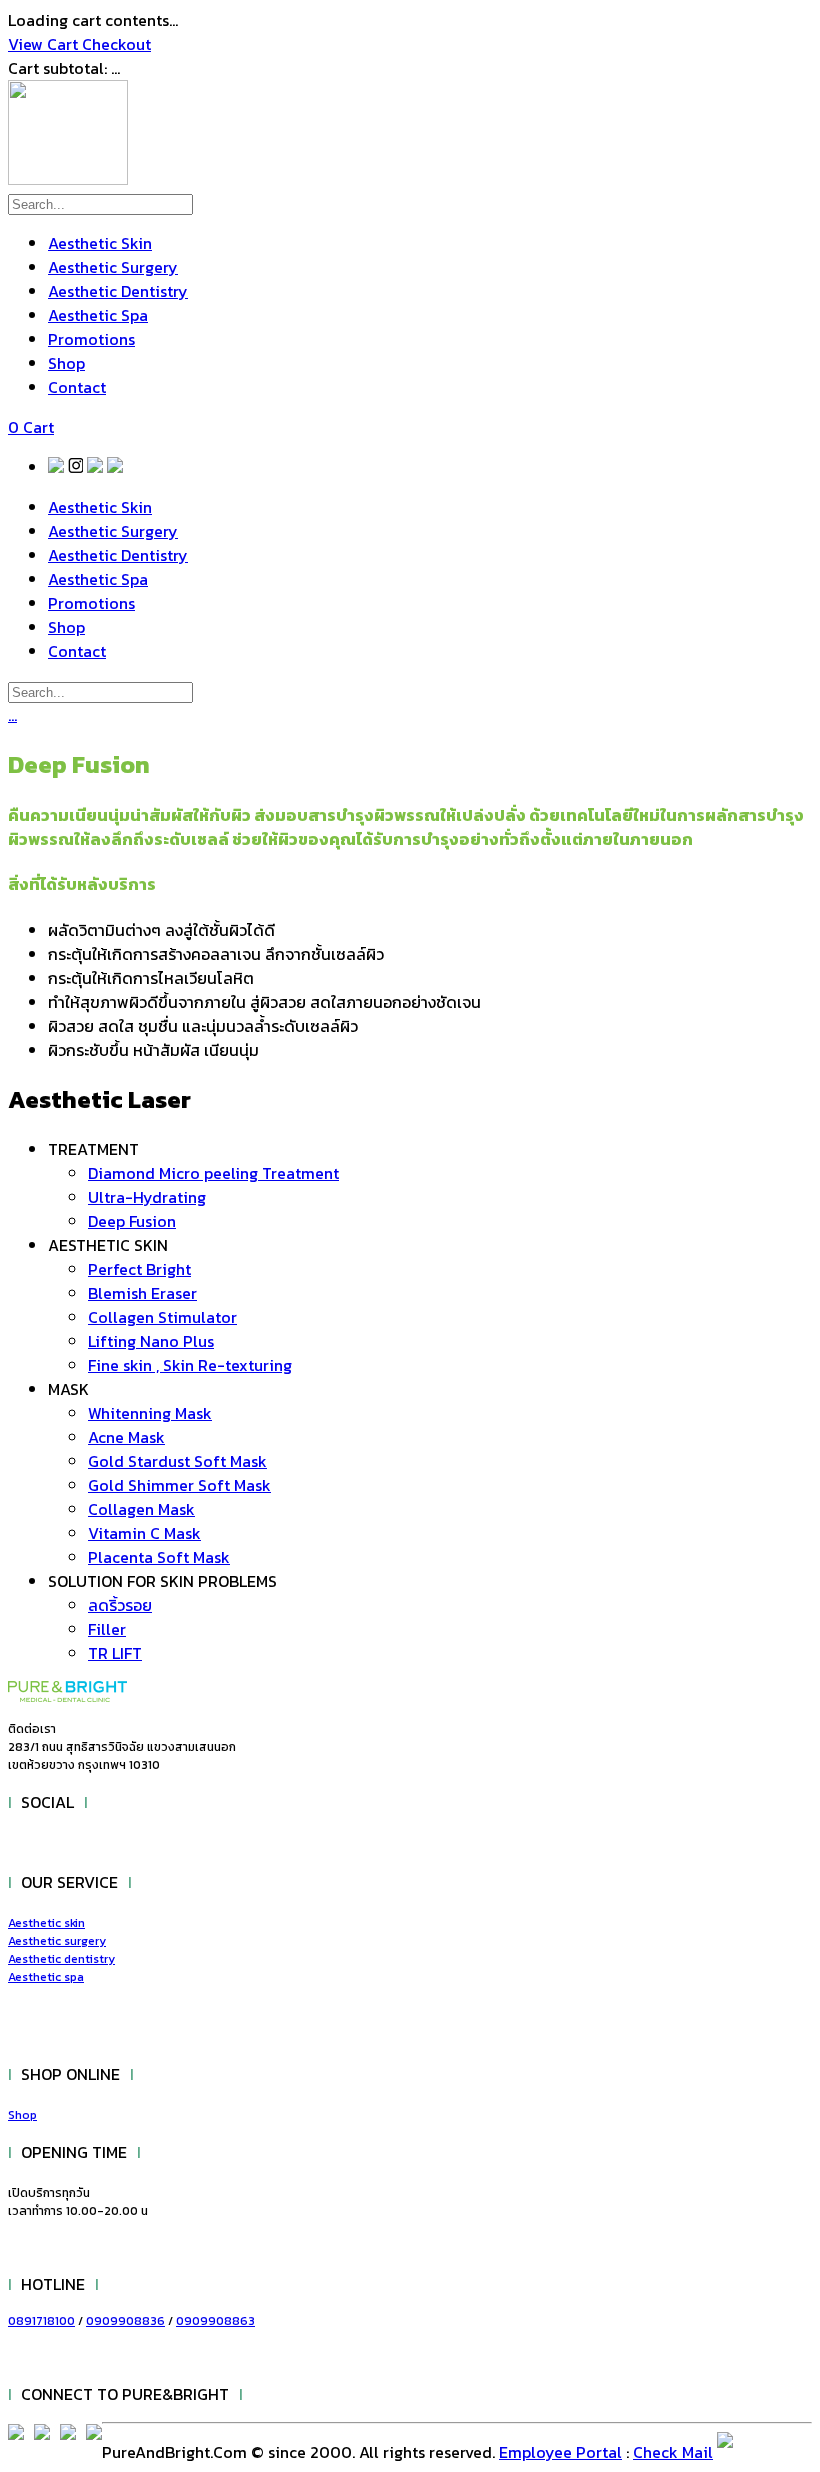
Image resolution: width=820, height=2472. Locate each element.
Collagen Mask (141, 1509)
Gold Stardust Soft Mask (177, 1461)
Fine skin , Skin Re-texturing (190, 1365)
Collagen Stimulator (162, 1317)
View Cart (45, 44)
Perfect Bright (139, 1269)
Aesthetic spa (46, 1977)
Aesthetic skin (46, 1923)
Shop (66, 363)
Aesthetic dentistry (61, 1959)
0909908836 (125, 2321)
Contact (77, 387)
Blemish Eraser (142, 1293)
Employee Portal (560, 2452)
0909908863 (215, 2321)
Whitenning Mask (150, 1413)
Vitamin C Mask (144, 1533)
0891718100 (41, 2321)
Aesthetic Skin (100, 243)
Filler (107, 1629)
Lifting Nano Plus (151, 1341)
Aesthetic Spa (98, 315)
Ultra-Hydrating (147, 1197)
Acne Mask (126, 1437)
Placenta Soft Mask (159, 1557)
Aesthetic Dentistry (118, 291)
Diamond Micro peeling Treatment (213, 1173)
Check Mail (673, 2452)
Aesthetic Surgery (113, 267)
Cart (31, 427)
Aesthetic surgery (57, 1941)
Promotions (91, 339)
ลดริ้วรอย (120, 1605)
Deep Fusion (132, 1221)
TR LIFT (115, 1653)
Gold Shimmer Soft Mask (179, 1485)
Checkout (116, 44)
